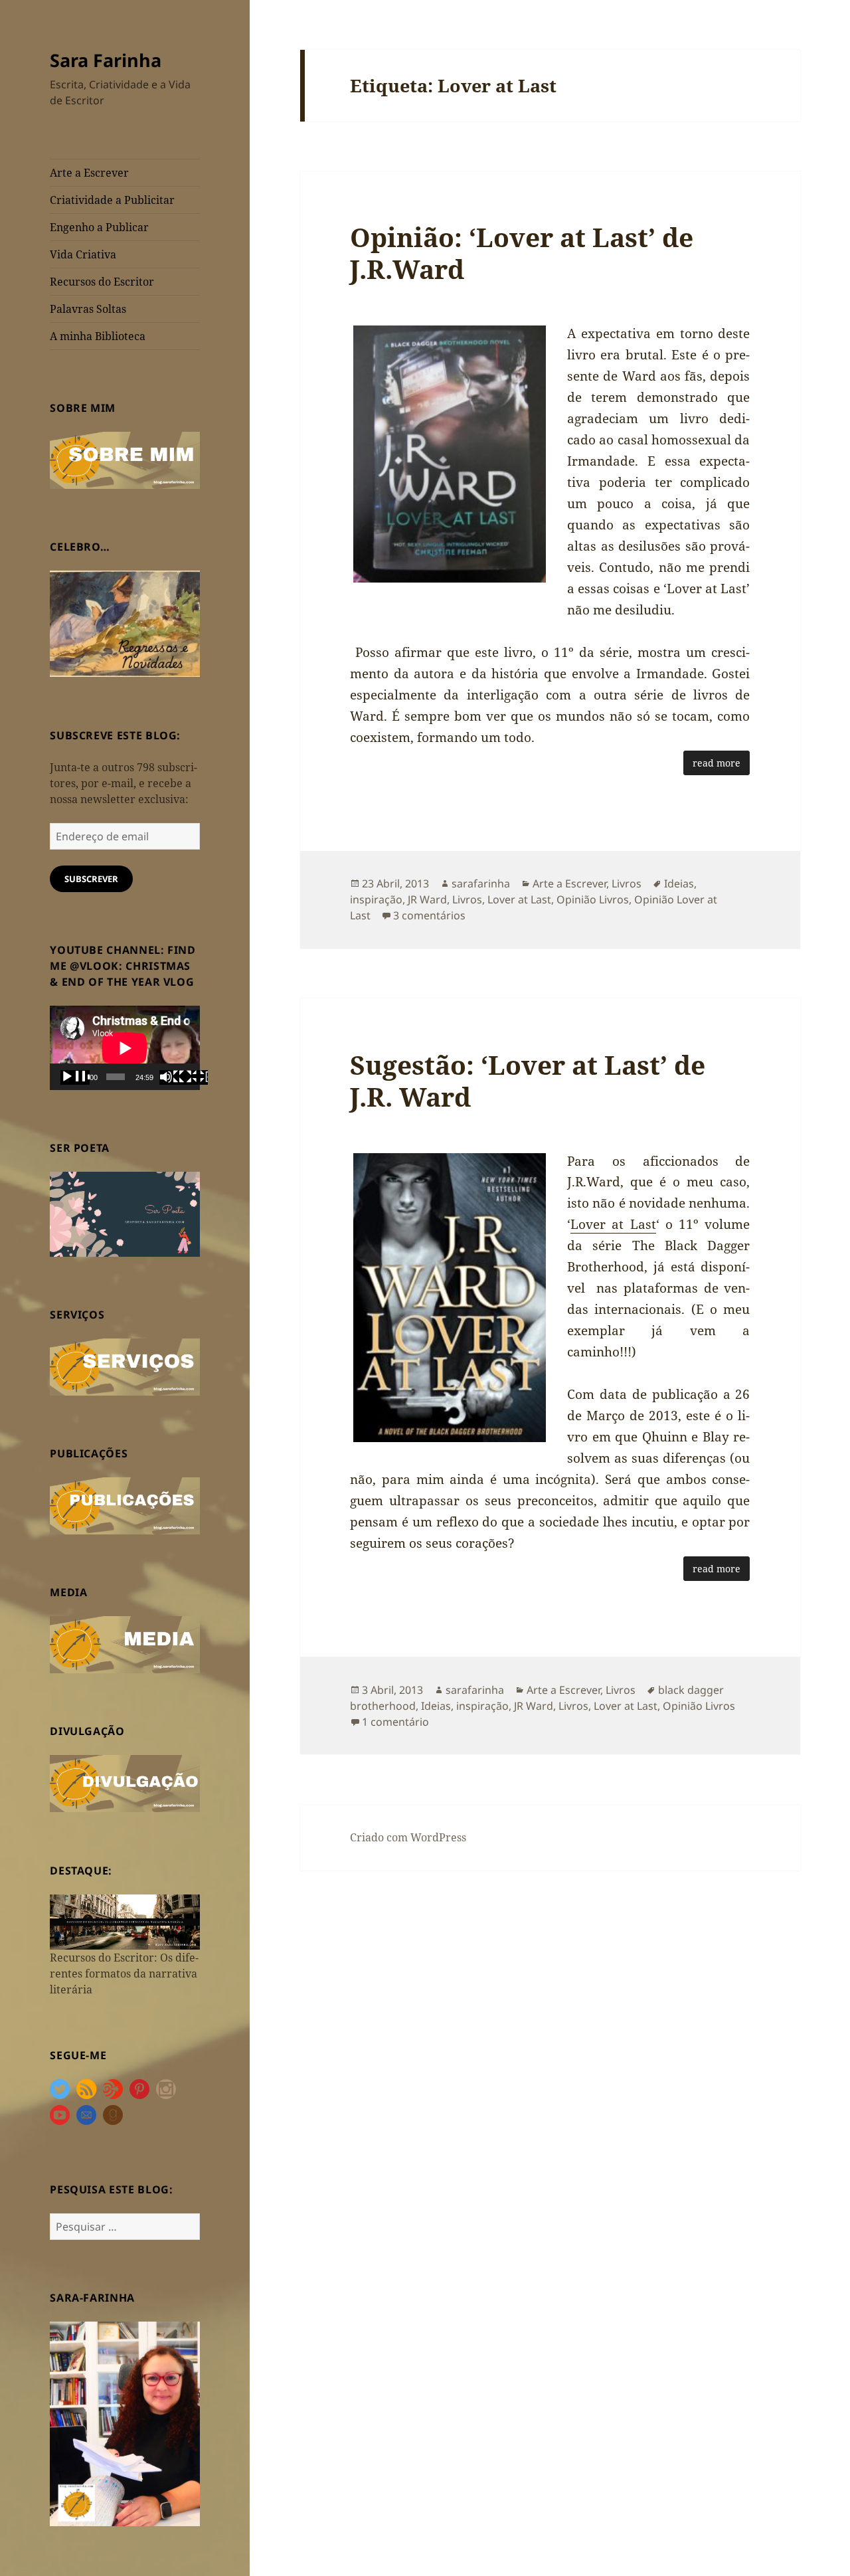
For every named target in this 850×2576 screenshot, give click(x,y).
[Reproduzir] (75, 1077)
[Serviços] (125, 1366)
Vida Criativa (83, 254)
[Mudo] (174, 1077)
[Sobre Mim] (125, 459)
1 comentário (395, 1722)
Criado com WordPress (408, 1837)
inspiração (376, 899)
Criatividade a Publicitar (112, 200)
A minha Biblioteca (98, 336)
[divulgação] (125, 1783)
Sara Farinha (106, 60)
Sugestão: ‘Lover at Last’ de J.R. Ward (528, 1080)
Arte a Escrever (89, 173)
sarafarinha (481, 883)
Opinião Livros (593, 899)
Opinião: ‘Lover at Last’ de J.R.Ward (522, 253)
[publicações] (125, 1505)
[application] (125, 1048)
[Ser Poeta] (125, 1213)
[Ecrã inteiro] (193, 1077)
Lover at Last (519, 899)
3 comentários (429, 915)
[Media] (125, 1643)
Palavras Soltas (88, 309)
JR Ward (427, 899)
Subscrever (91, 879)
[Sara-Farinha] (125, 2423)
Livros (627, 883)
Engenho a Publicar (99, 227)
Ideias (679, 883)
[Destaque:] (125, 1921)
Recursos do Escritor (102, 282)
